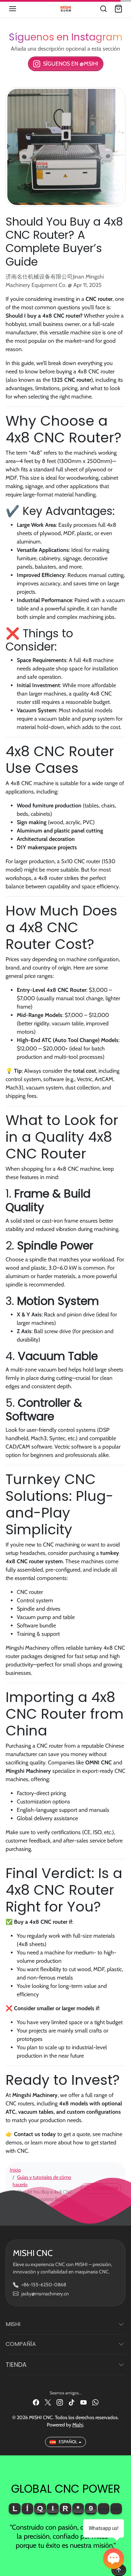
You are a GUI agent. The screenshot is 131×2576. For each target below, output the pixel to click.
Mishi (78, 2425)
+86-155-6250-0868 (44, 2285)
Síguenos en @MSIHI (71, 64)
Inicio (15, 2170)
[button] (20, 9)
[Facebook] (36, 2402)
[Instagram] (60, 2402)
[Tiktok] (72, 2402)
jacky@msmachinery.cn (45, 2294)
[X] (48, 2402)
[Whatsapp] (95, 2402)
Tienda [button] (16, 2365)
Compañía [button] (21, 2344)
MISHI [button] (13, 2324)
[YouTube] (83, 2402)
